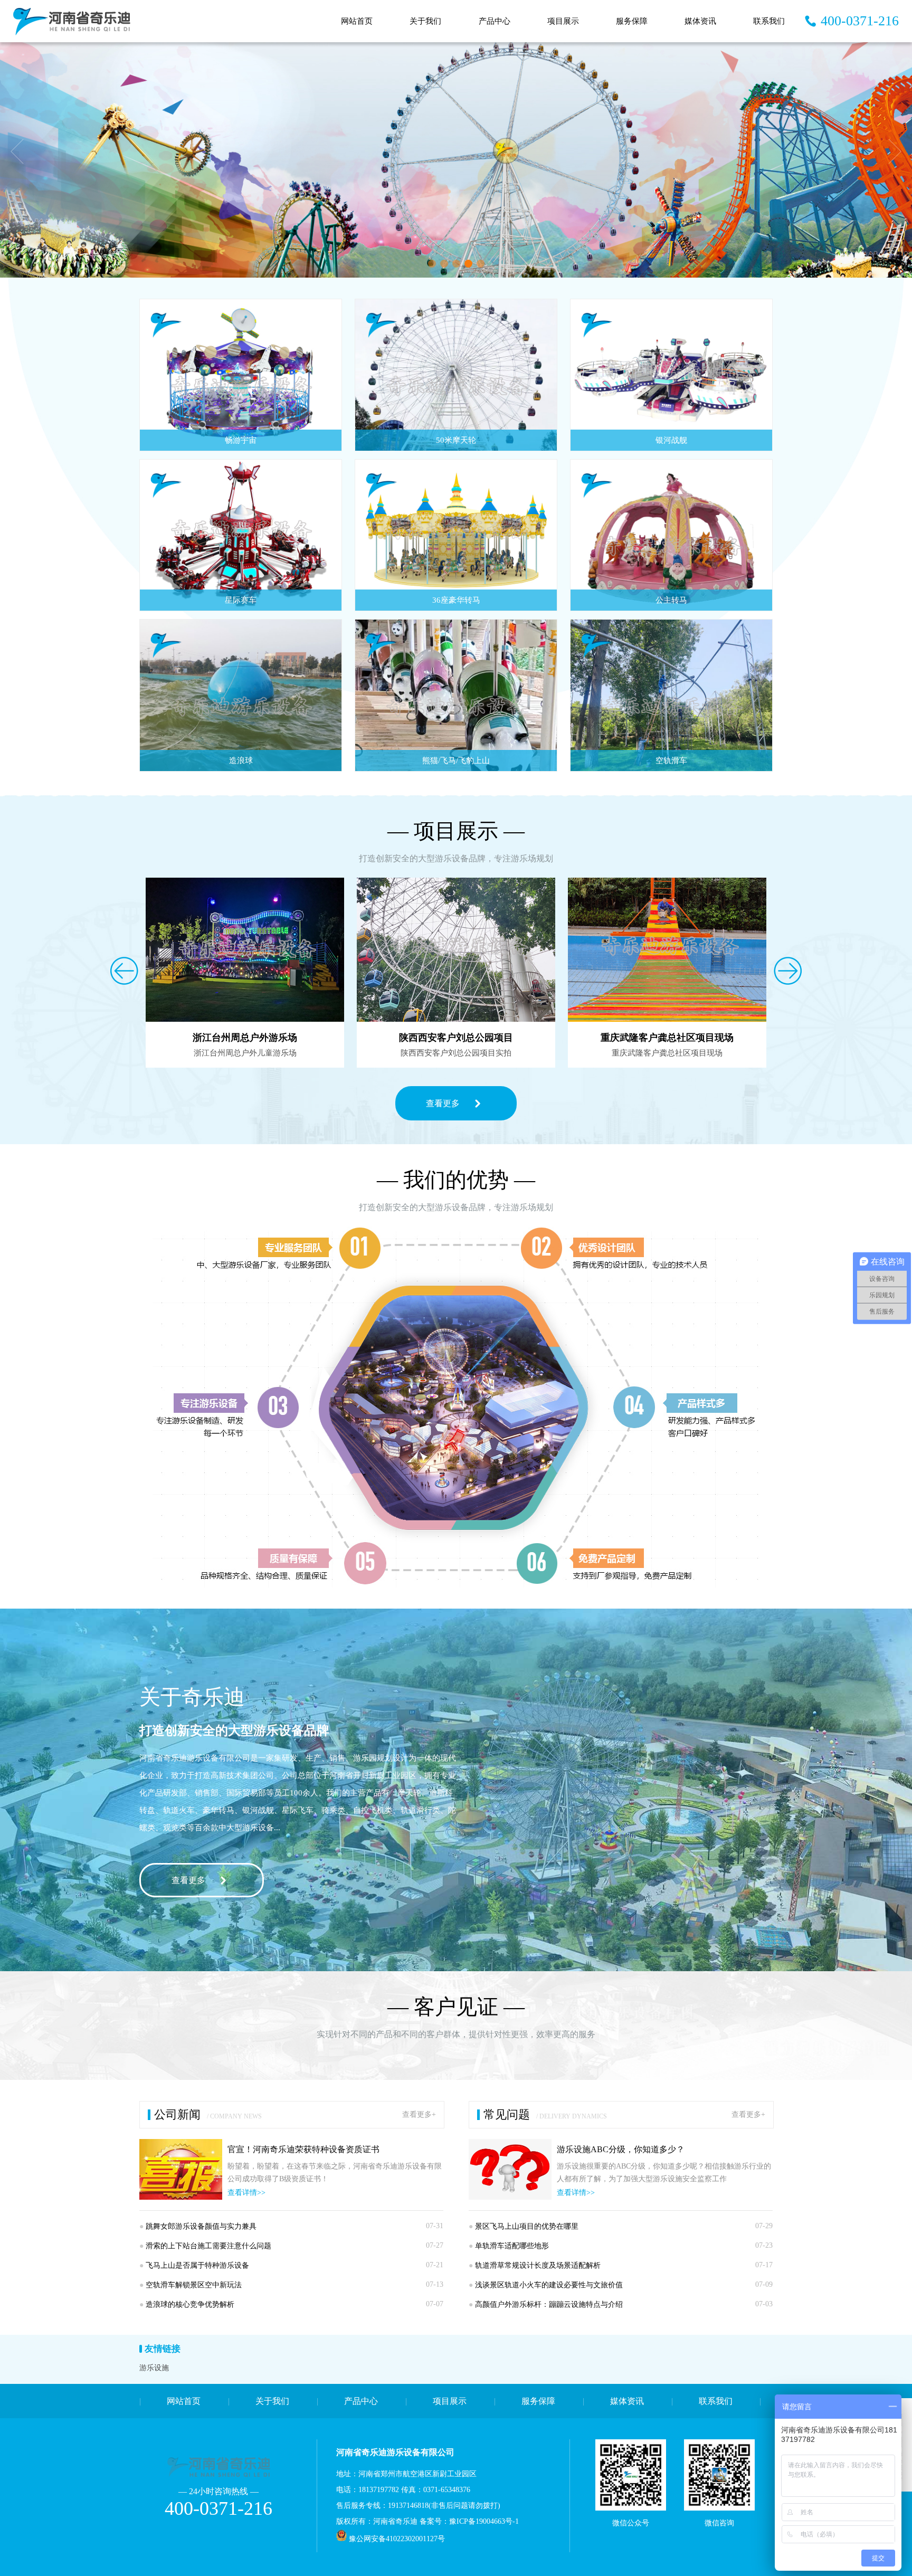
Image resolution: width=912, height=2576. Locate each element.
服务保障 (632, 21)
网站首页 (357, 21)
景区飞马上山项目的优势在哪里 (524, 2226)
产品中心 (495, 21)
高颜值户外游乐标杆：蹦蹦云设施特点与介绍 (546, 2304)
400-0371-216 (860, 21)
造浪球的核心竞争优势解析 (187, 2304)
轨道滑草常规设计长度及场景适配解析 (535, 2265)
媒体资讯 (700, 21)
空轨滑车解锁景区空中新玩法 (191, 2285)
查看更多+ (419, 2114)
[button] (432, 264)
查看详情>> (246, 2193)
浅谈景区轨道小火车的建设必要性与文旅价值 (546, 2285)
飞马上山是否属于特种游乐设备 (194, 2265)
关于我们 (425, 21)
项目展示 (563, 21)
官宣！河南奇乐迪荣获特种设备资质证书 (303, 2149)
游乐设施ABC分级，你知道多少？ (621, 2149)
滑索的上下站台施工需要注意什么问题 (205, 2246)
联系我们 (769, 21)
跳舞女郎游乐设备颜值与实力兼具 (198, 2226)
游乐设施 (154, 2368)
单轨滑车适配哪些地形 (509, 2246)
